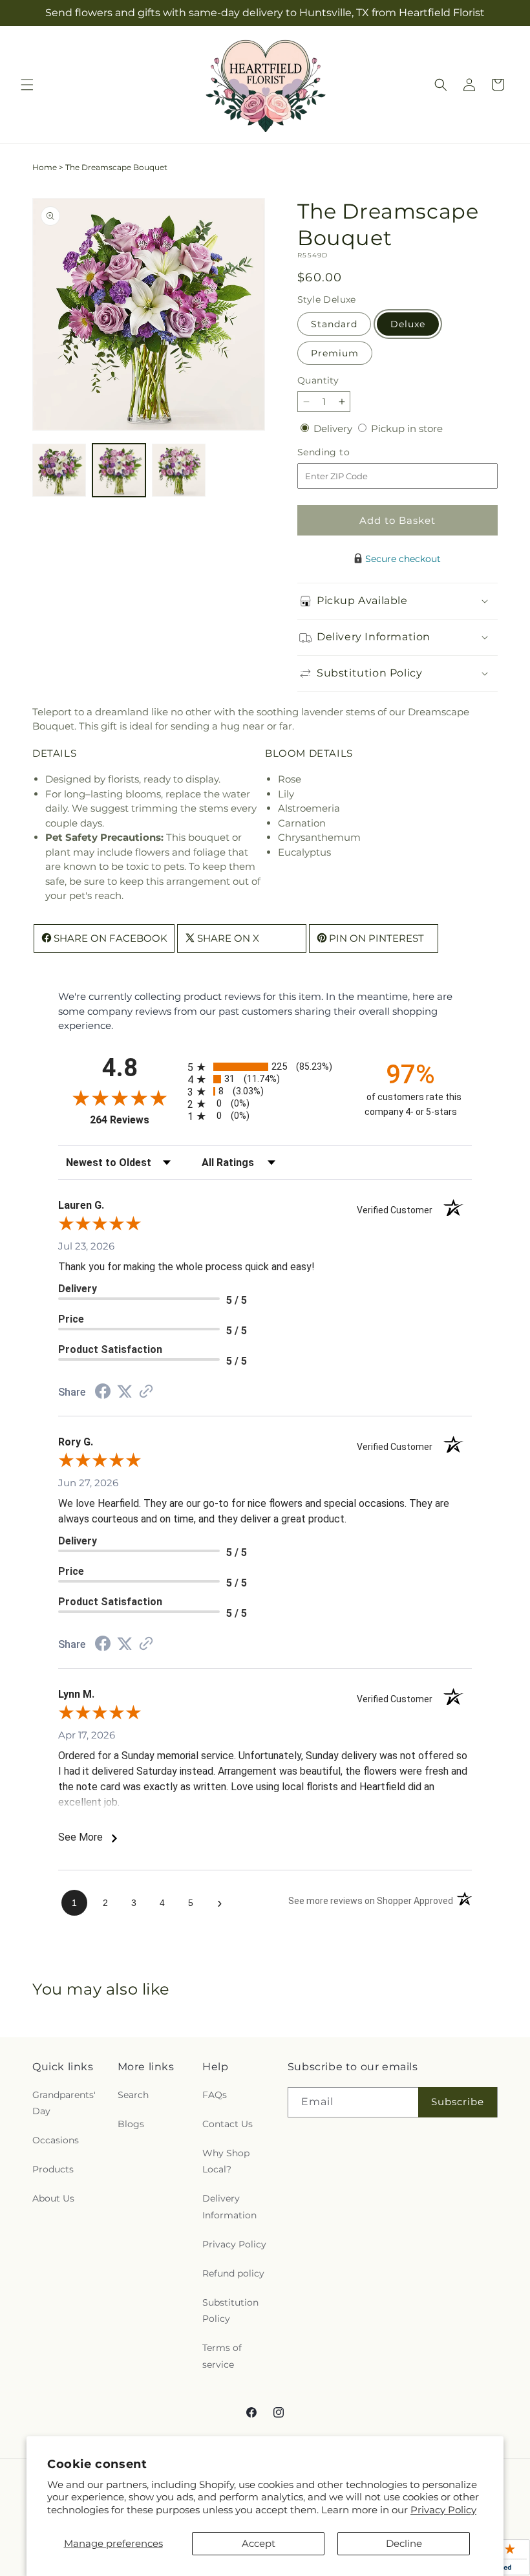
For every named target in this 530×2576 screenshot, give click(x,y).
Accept (259, 2543)
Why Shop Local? (226, 2161)
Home (45, 167)
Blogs (131, 2124)
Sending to (343, 452)
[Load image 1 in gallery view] (59, 471)
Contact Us (228, 2124)
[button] (27, 85)
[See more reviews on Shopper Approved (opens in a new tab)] (146, 1392)
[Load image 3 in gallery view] (179, 471)
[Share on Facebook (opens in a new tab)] (103, 1393)
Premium (335, 353)
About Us (53, 2198)
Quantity (318, 380)
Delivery (334, 428)
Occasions (56, 2140)
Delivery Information (229, 2206)
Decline (404, 2543)
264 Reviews (135, 1120)
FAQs (215, 2095)
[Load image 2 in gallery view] (119, 471)
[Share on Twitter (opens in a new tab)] (125, 1391)
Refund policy (233, 2273)
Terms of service (222, 2356)
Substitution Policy (230, 2311)
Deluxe (408, 324)
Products (53, 2169)
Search (133, 2095)
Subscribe (458, 2102)
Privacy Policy (443, 2510)
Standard (334, 324)
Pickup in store (407, 428)
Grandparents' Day (64, 2103)
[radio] (265, 1067)
